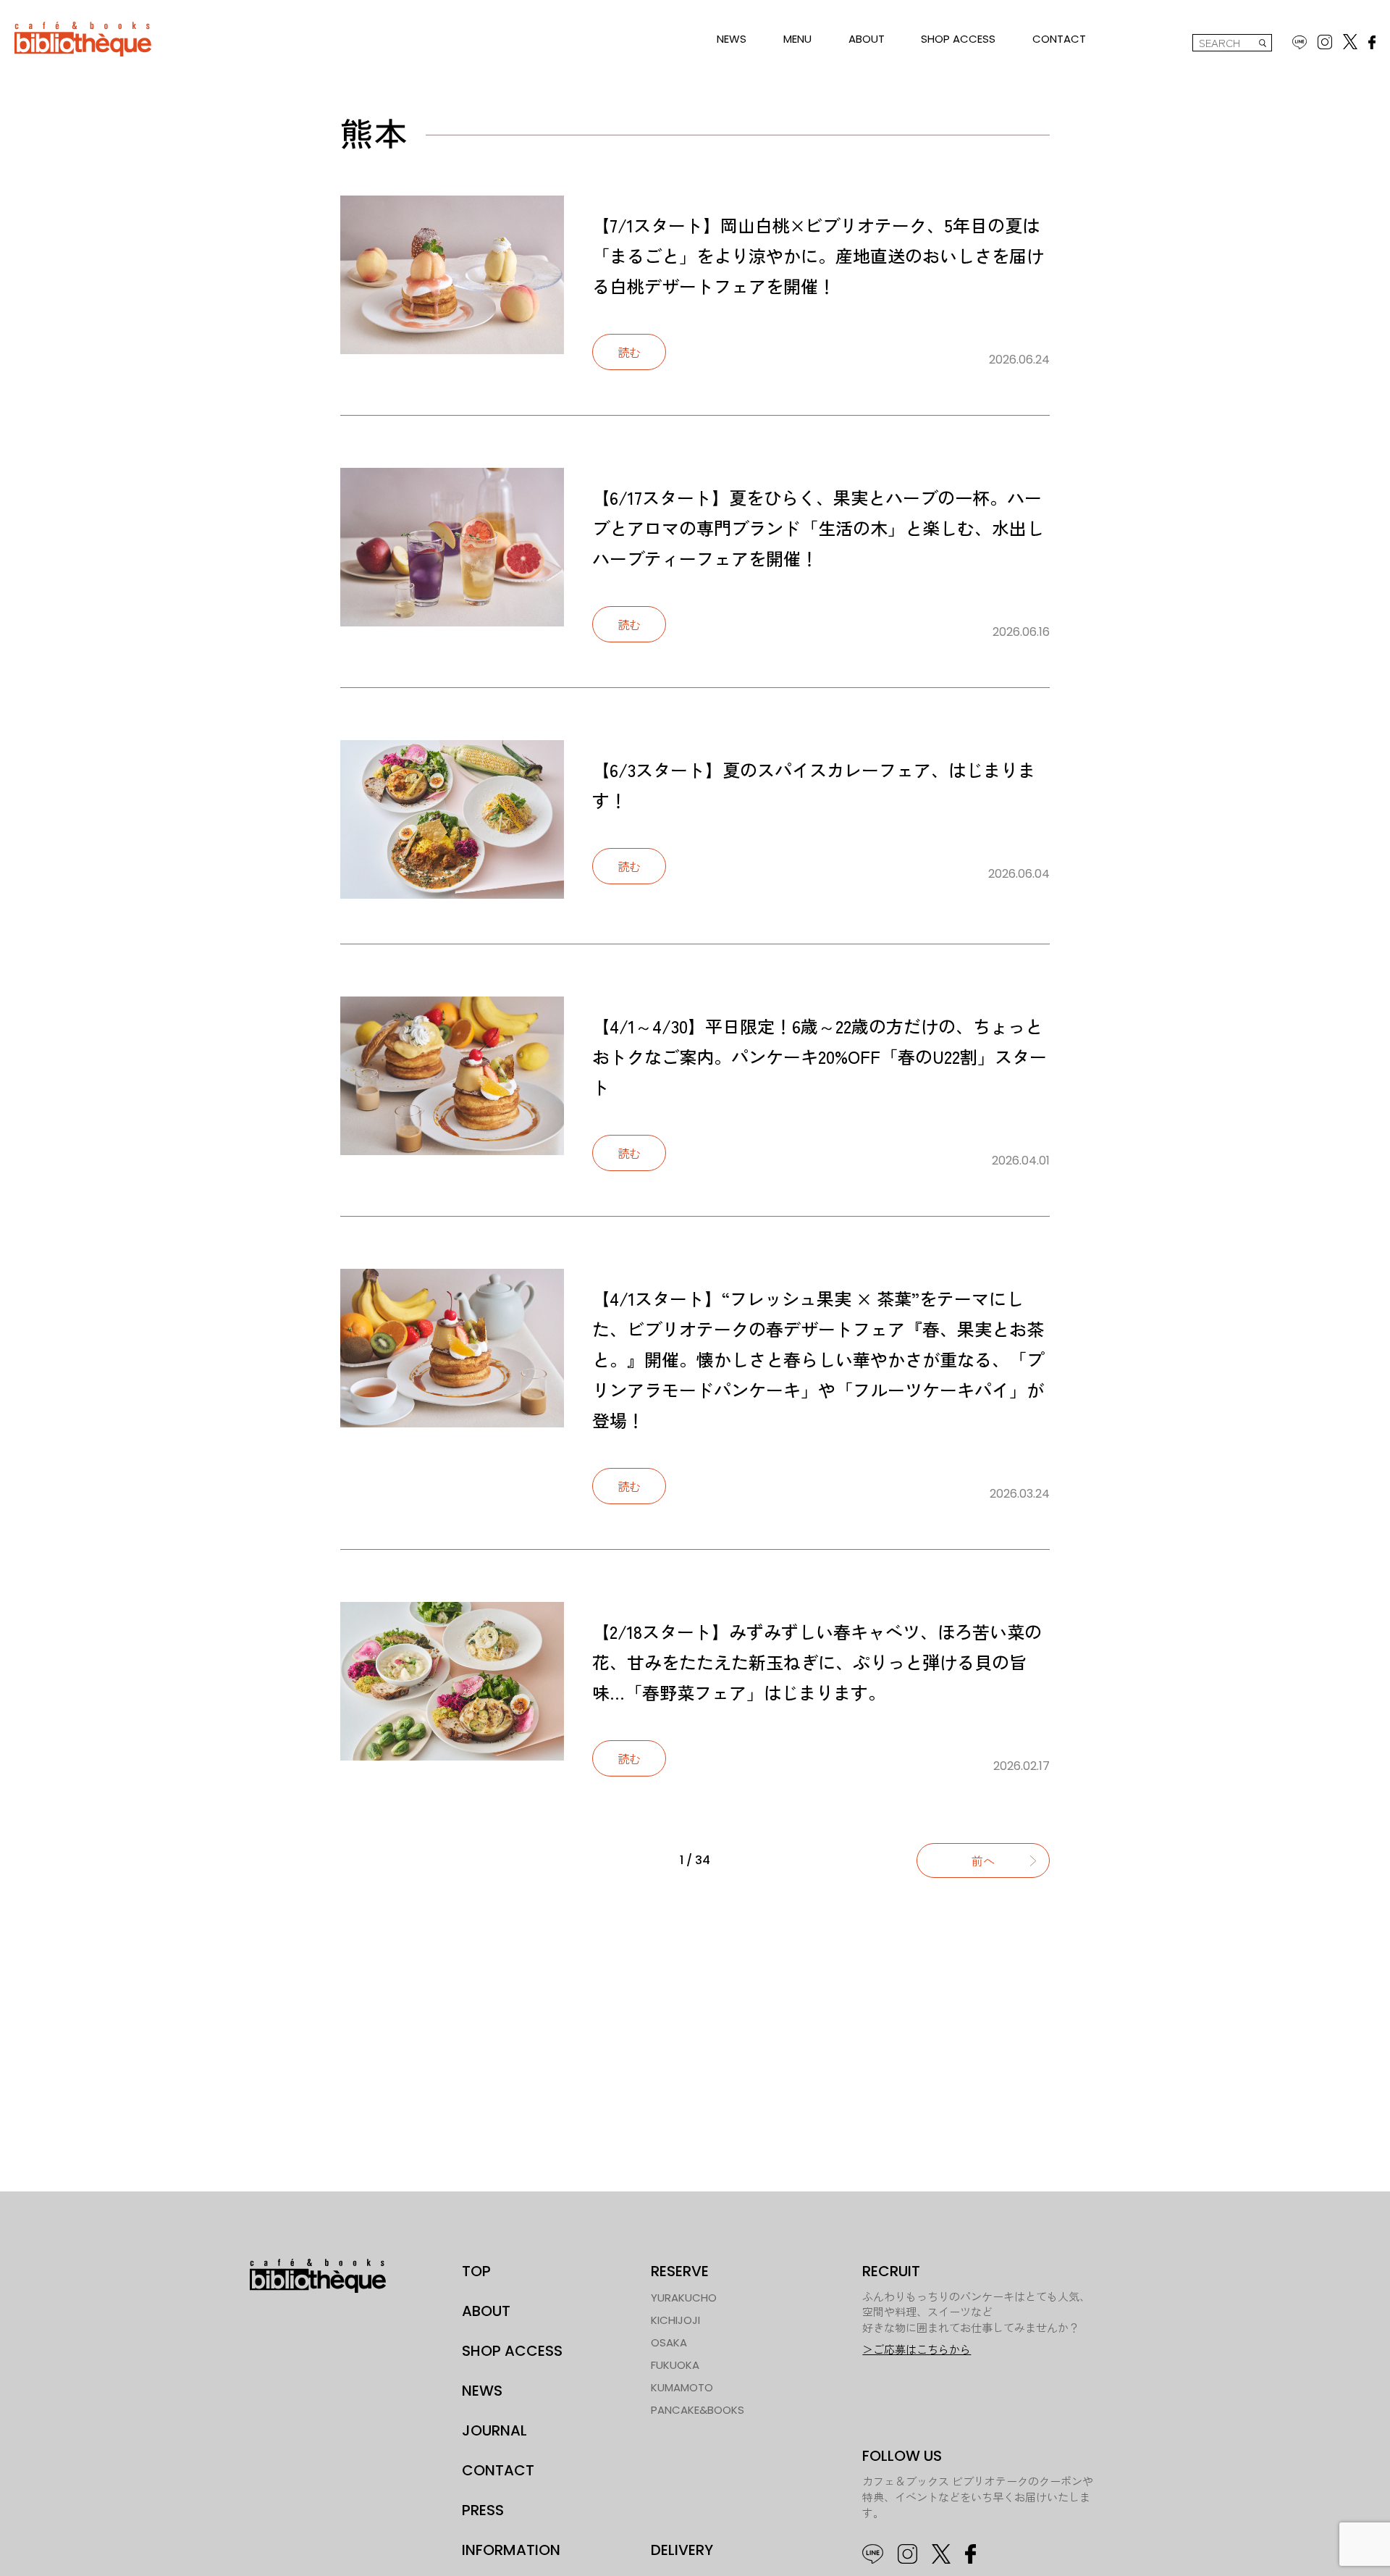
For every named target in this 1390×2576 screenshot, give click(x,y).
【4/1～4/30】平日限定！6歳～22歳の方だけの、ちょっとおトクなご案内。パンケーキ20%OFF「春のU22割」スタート (820, 1056)
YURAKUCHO (684, 2298)
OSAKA (669, 2342)
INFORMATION (511, 2550)
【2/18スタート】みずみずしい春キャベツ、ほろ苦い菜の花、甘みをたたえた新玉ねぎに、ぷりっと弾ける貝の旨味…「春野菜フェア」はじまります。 (817, 1662)
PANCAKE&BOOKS (698, 2410)
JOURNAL (494, 2430)
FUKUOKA (675, 2365)
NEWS (732, 39)
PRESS (483, 2510)
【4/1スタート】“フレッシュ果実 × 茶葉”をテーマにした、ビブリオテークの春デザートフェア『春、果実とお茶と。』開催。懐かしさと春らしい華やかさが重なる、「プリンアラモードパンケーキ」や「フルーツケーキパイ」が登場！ (818, 1359)
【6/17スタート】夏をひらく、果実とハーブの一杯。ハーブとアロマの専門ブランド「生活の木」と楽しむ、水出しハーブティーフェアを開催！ (818, 528)
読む (629, 352)
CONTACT (1059, 39)
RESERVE (680, 2271)
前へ (983, 1860)
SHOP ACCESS (958, 39)
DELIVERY (682, 2550)
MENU (797, 39)
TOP (476, 2271)
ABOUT (867, 39)
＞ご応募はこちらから (917, 2350)
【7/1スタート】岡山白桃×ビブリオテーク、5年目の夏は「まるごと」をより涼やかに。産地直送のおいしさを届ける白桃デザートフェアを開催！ (818, 255)
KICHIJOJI (675, 2320)
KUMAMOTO (682, 2387)
